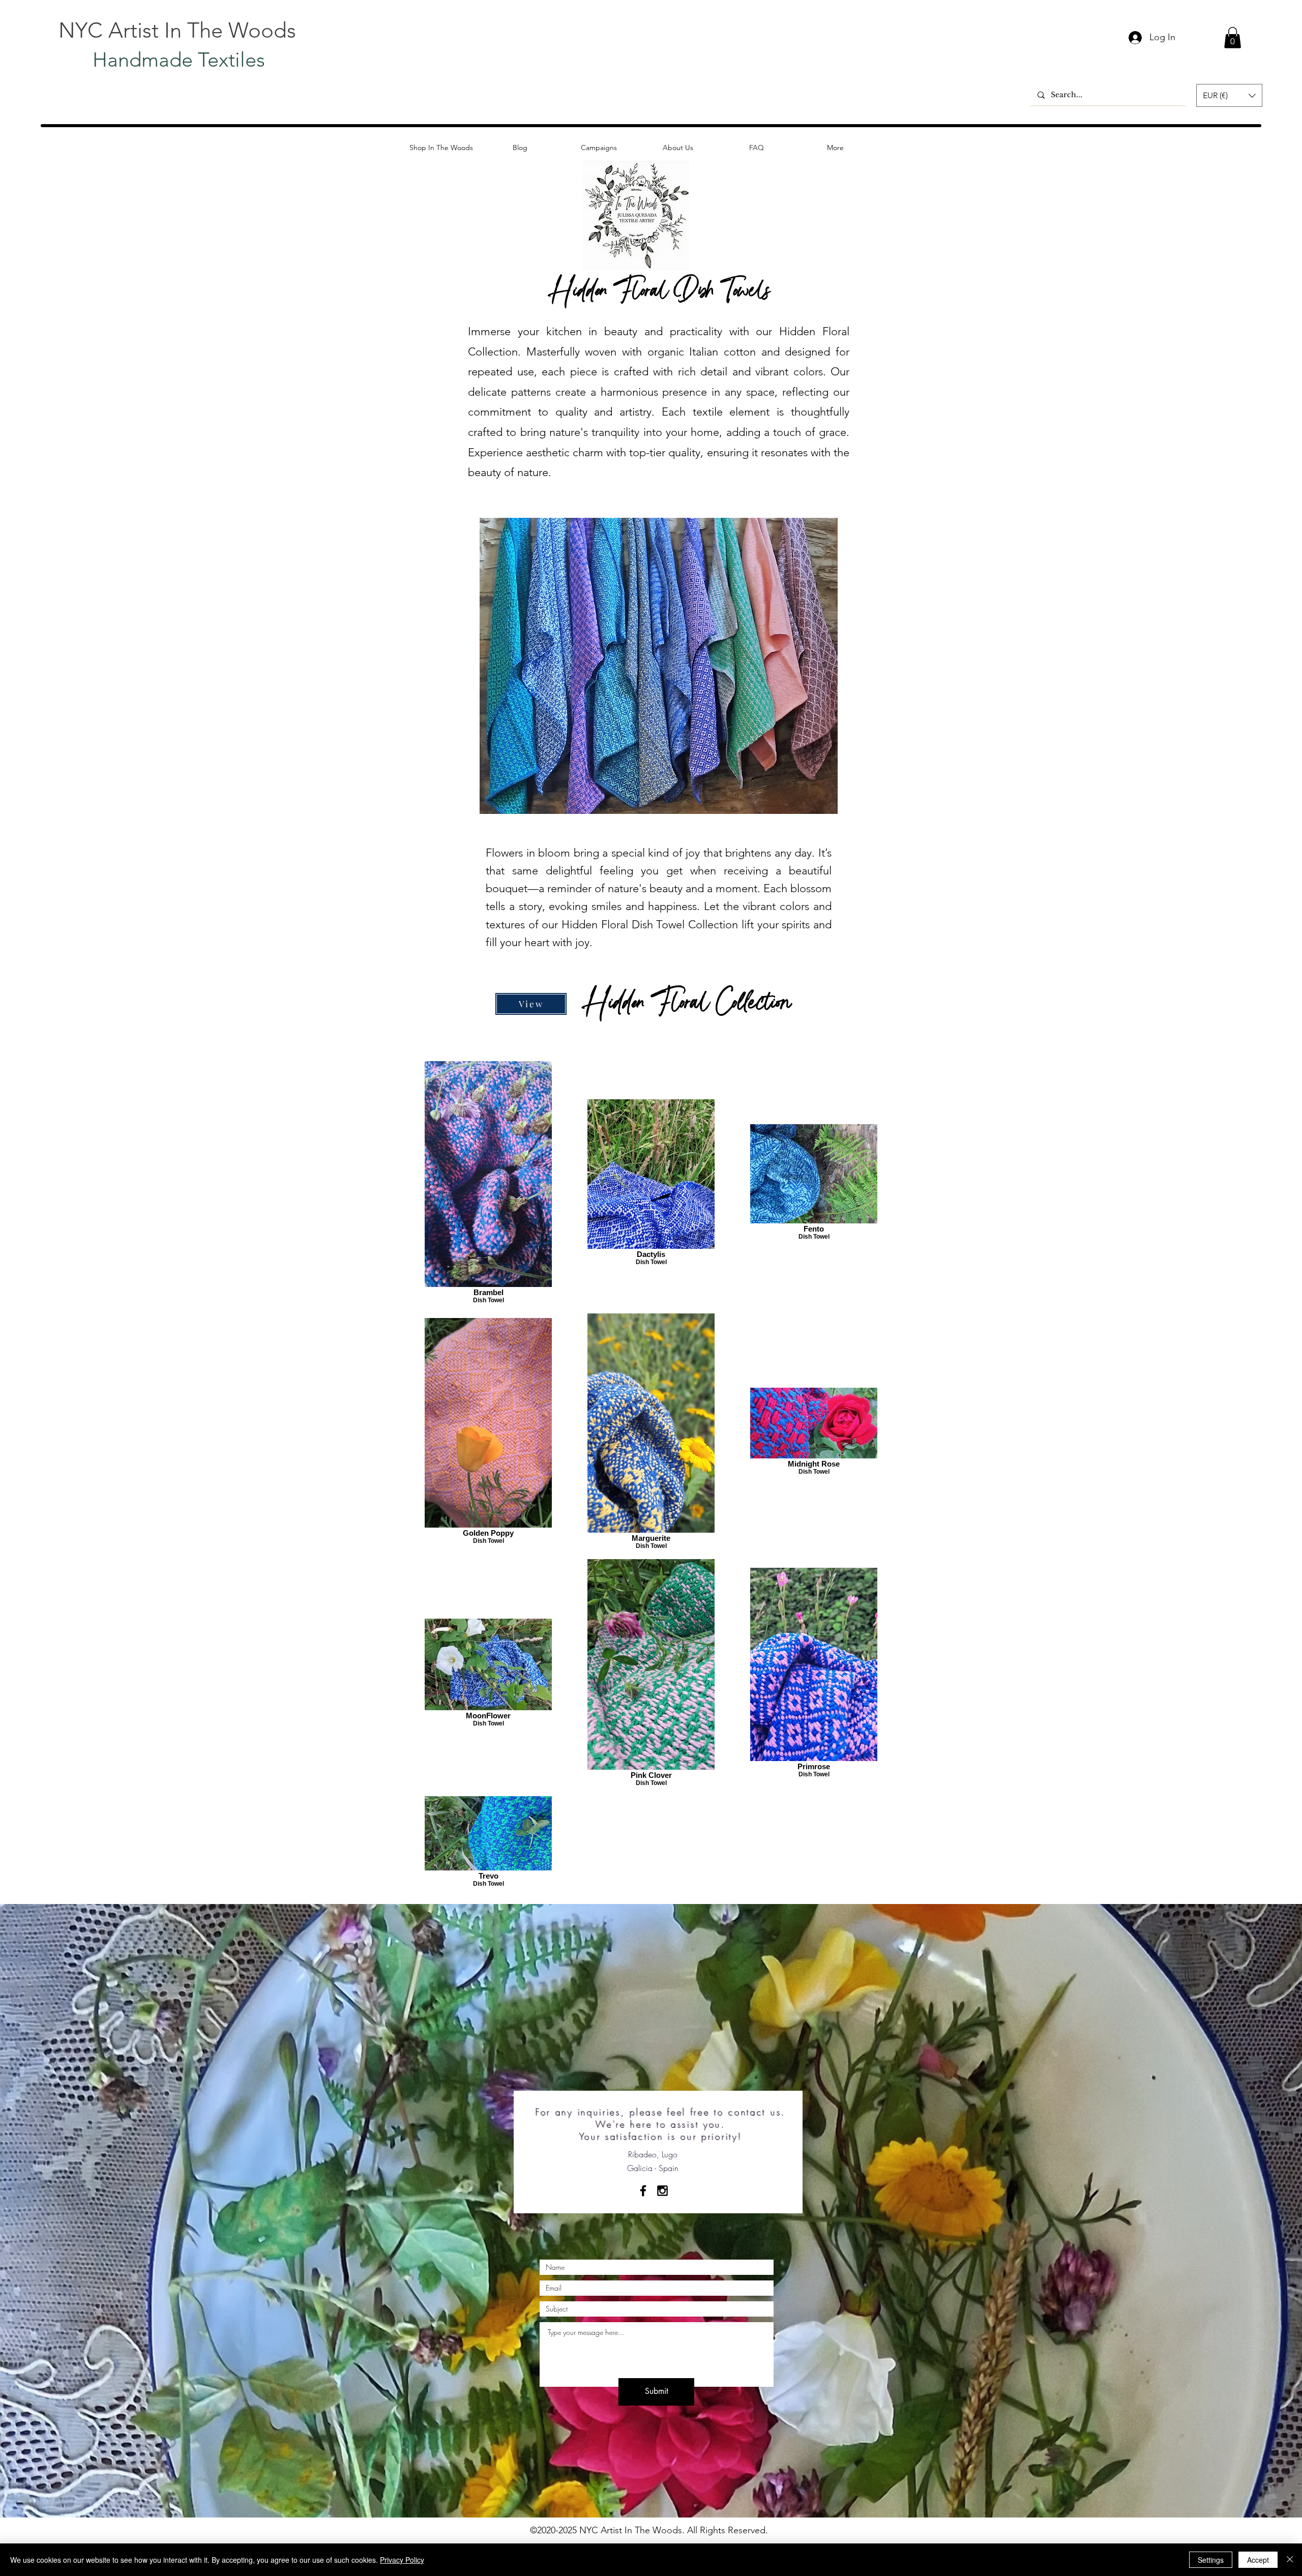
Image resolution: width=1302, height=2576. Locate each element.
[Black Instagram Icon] (662, 2191)
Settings (1211, 2560)
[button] (1233, 38)
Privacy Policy (402, 2560)
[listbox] (1229, 95)
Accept (1258, 2560)
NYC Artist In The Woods (177, 30)
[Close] (1290, 2560)
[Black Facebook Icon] (643, 2191)
